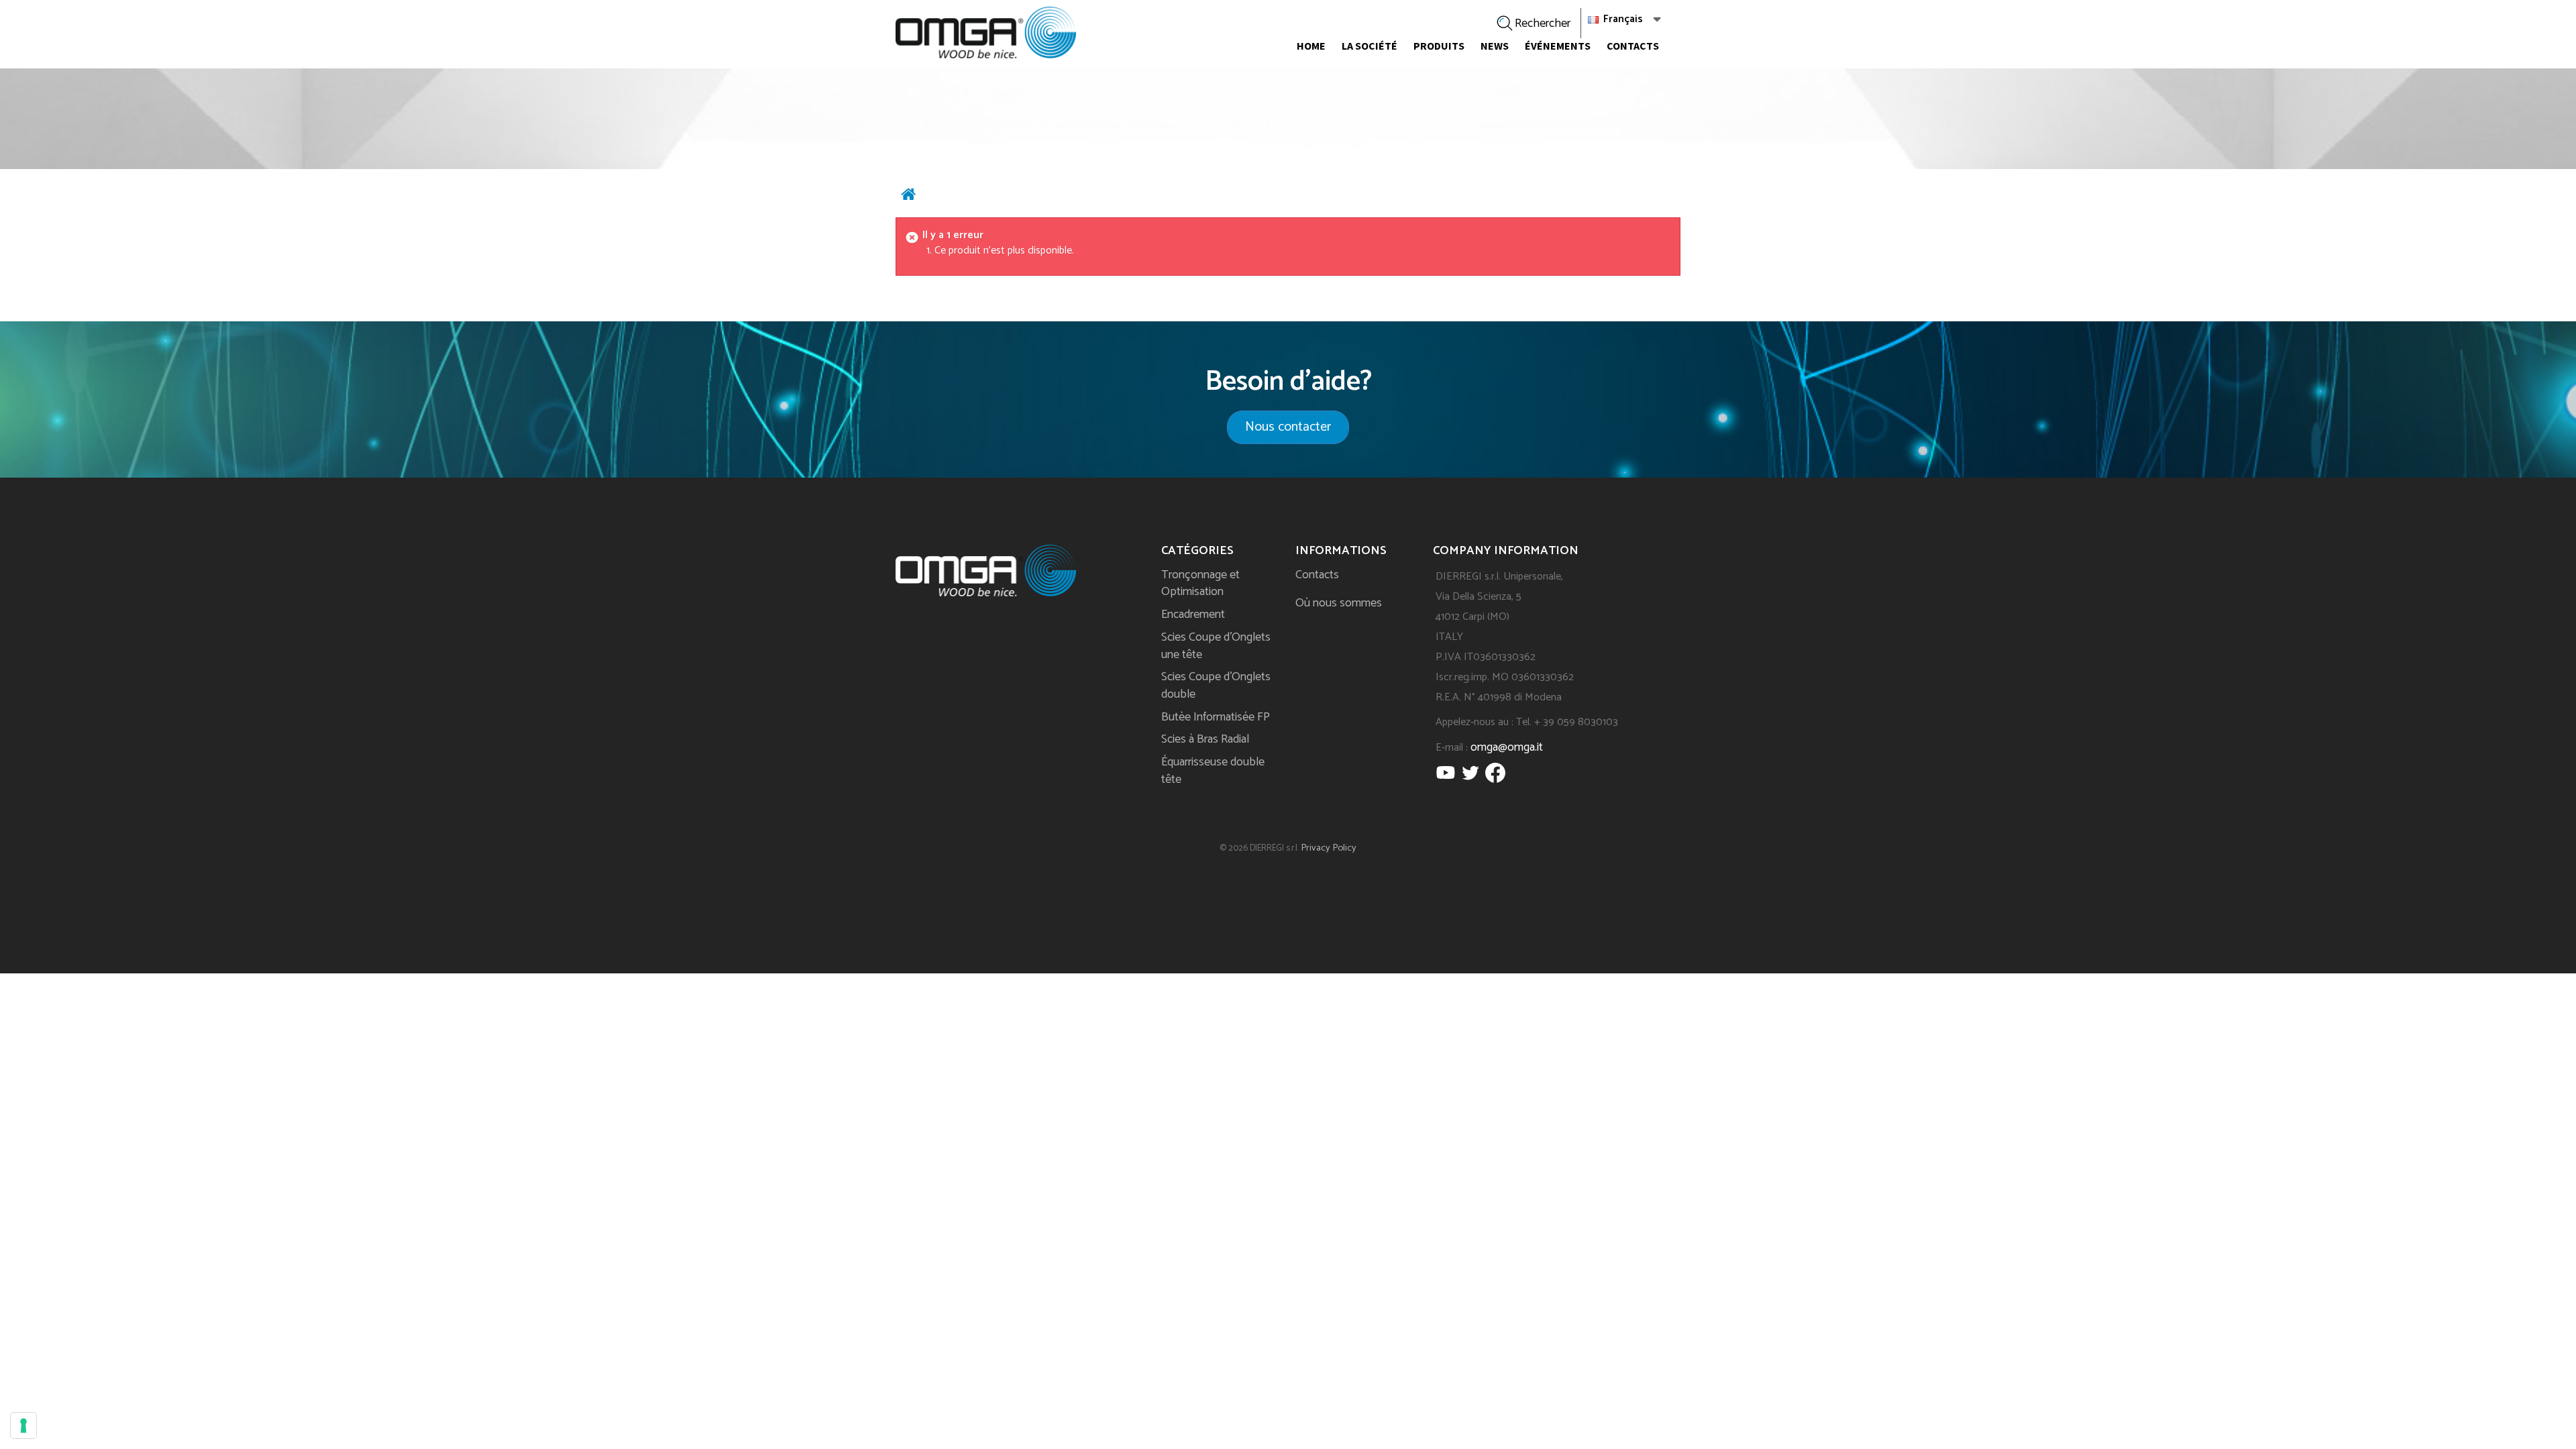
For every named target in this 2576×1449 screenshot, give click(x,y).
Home (1311, 46)
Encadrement (1193, 614)
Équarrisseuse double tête (1213, 771)
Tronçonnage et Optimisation (1200, 584)
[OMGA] (986, 33)
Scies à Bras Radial (1205, 739)
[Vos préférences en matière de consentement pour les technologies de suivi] (23, 1426)
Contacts (1633, 46)
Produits (1439, 46)
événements (1558, 46)
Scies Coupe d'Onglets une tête (1216, 646)
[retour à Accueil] (908, 197)
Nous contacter (1288, 427)
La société (1370, 46)
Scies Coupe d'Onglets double (1216, 686)
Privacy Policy (1329, 848)
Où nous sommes (1339, 603)
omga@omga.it (1507, 747)
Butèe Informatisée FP (1216, 717)
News (1495, 46)
